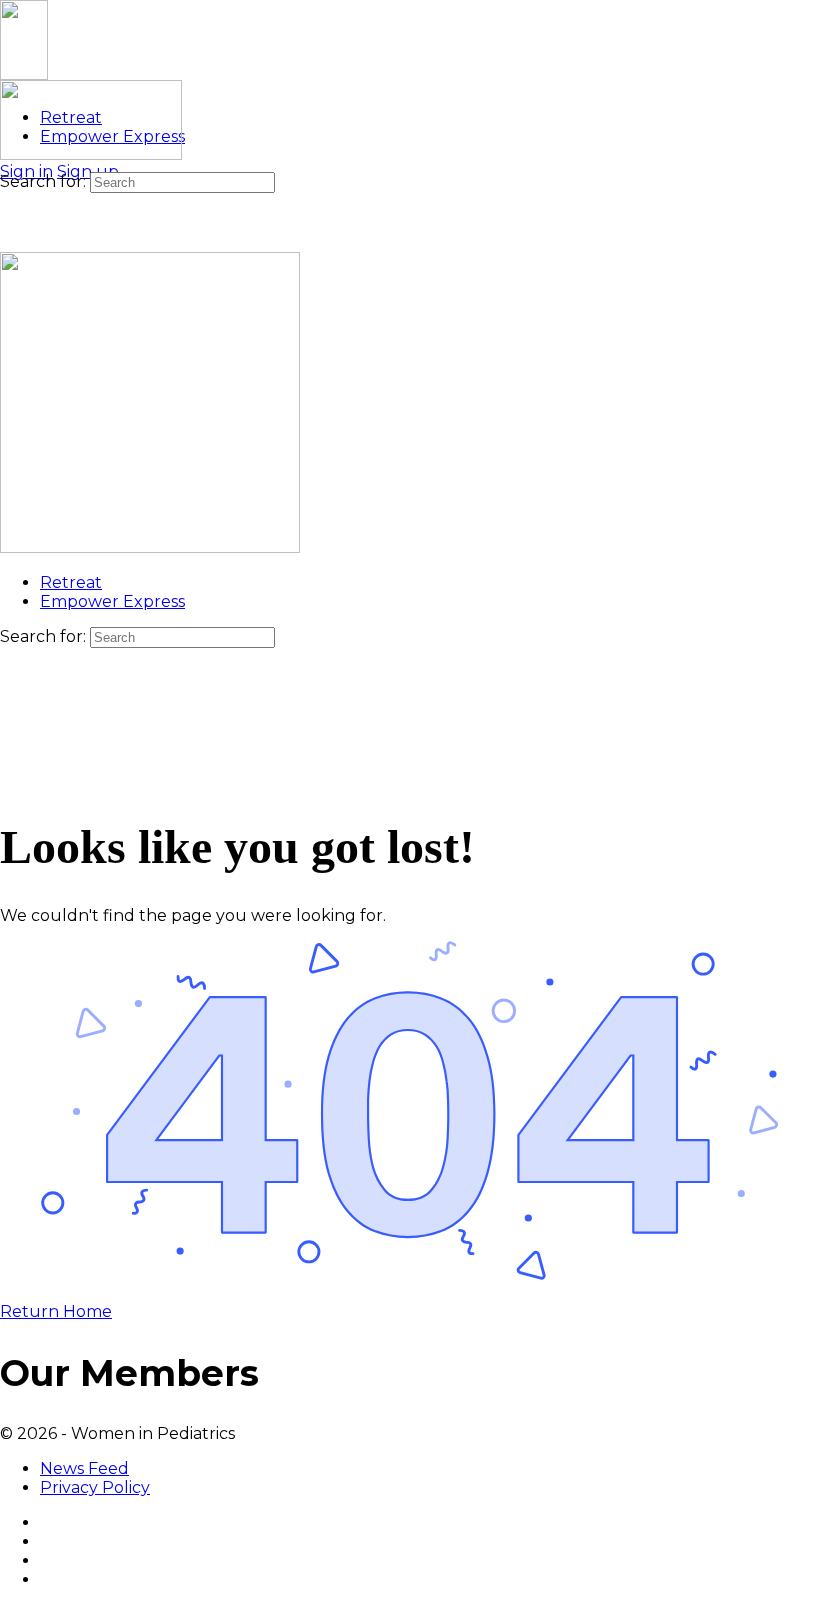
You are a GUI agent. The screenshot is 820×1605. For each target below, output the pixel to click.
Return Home (56, 1311)
